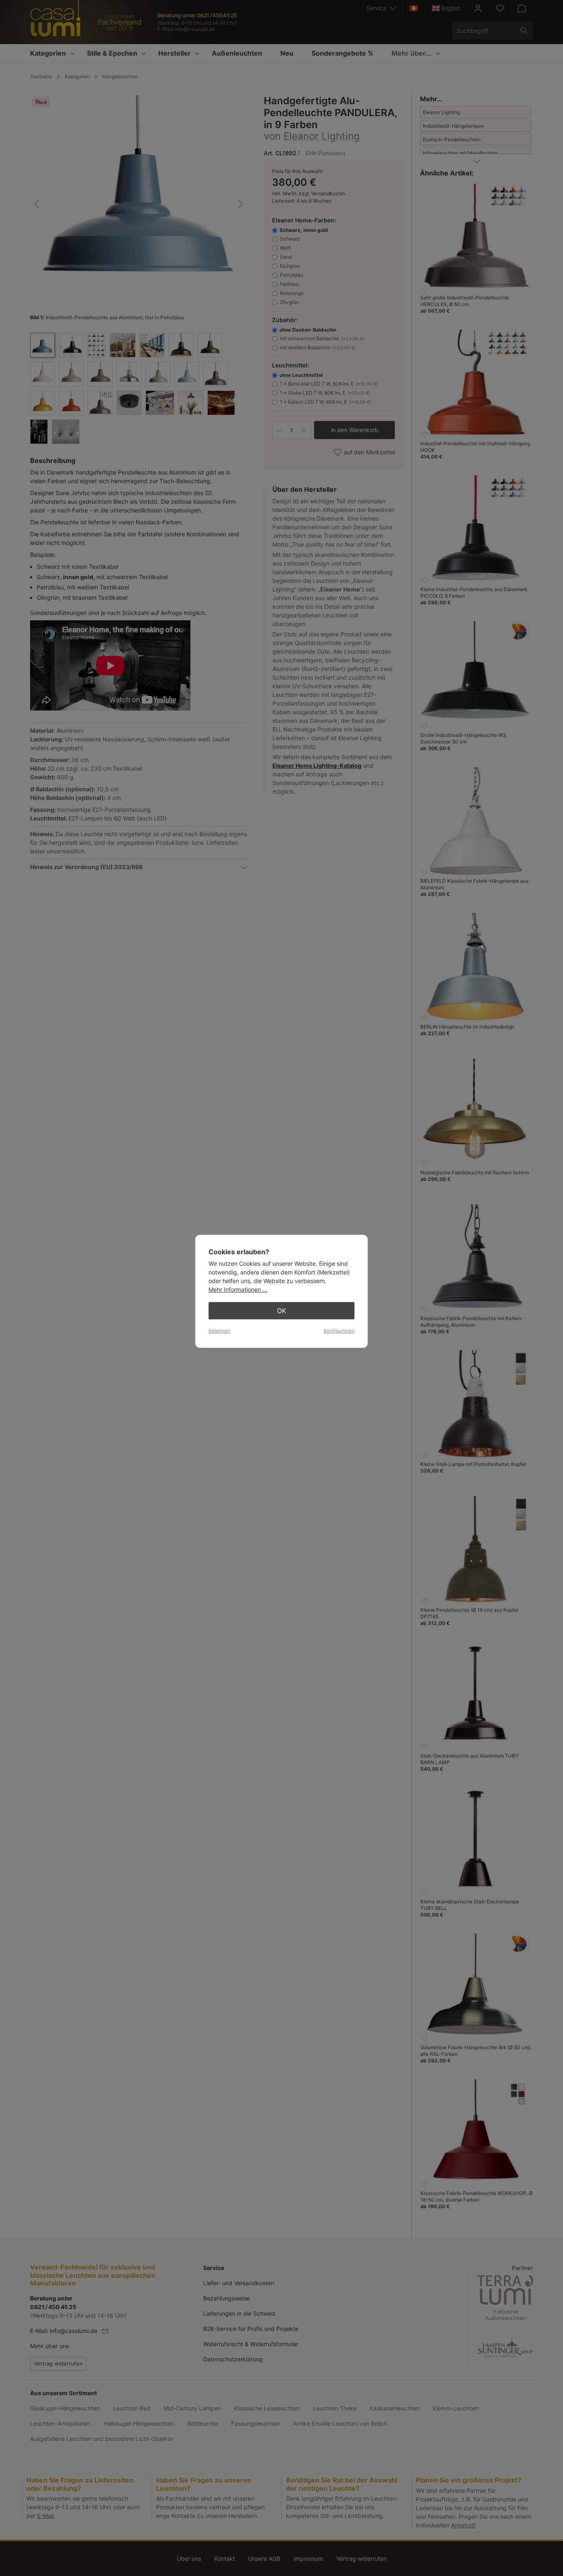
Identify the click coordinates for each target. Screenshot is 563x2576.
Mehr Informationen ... (238, 1289)
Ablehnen (219, 1331)
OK (281, 1311)
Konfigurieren (339, 1331)
